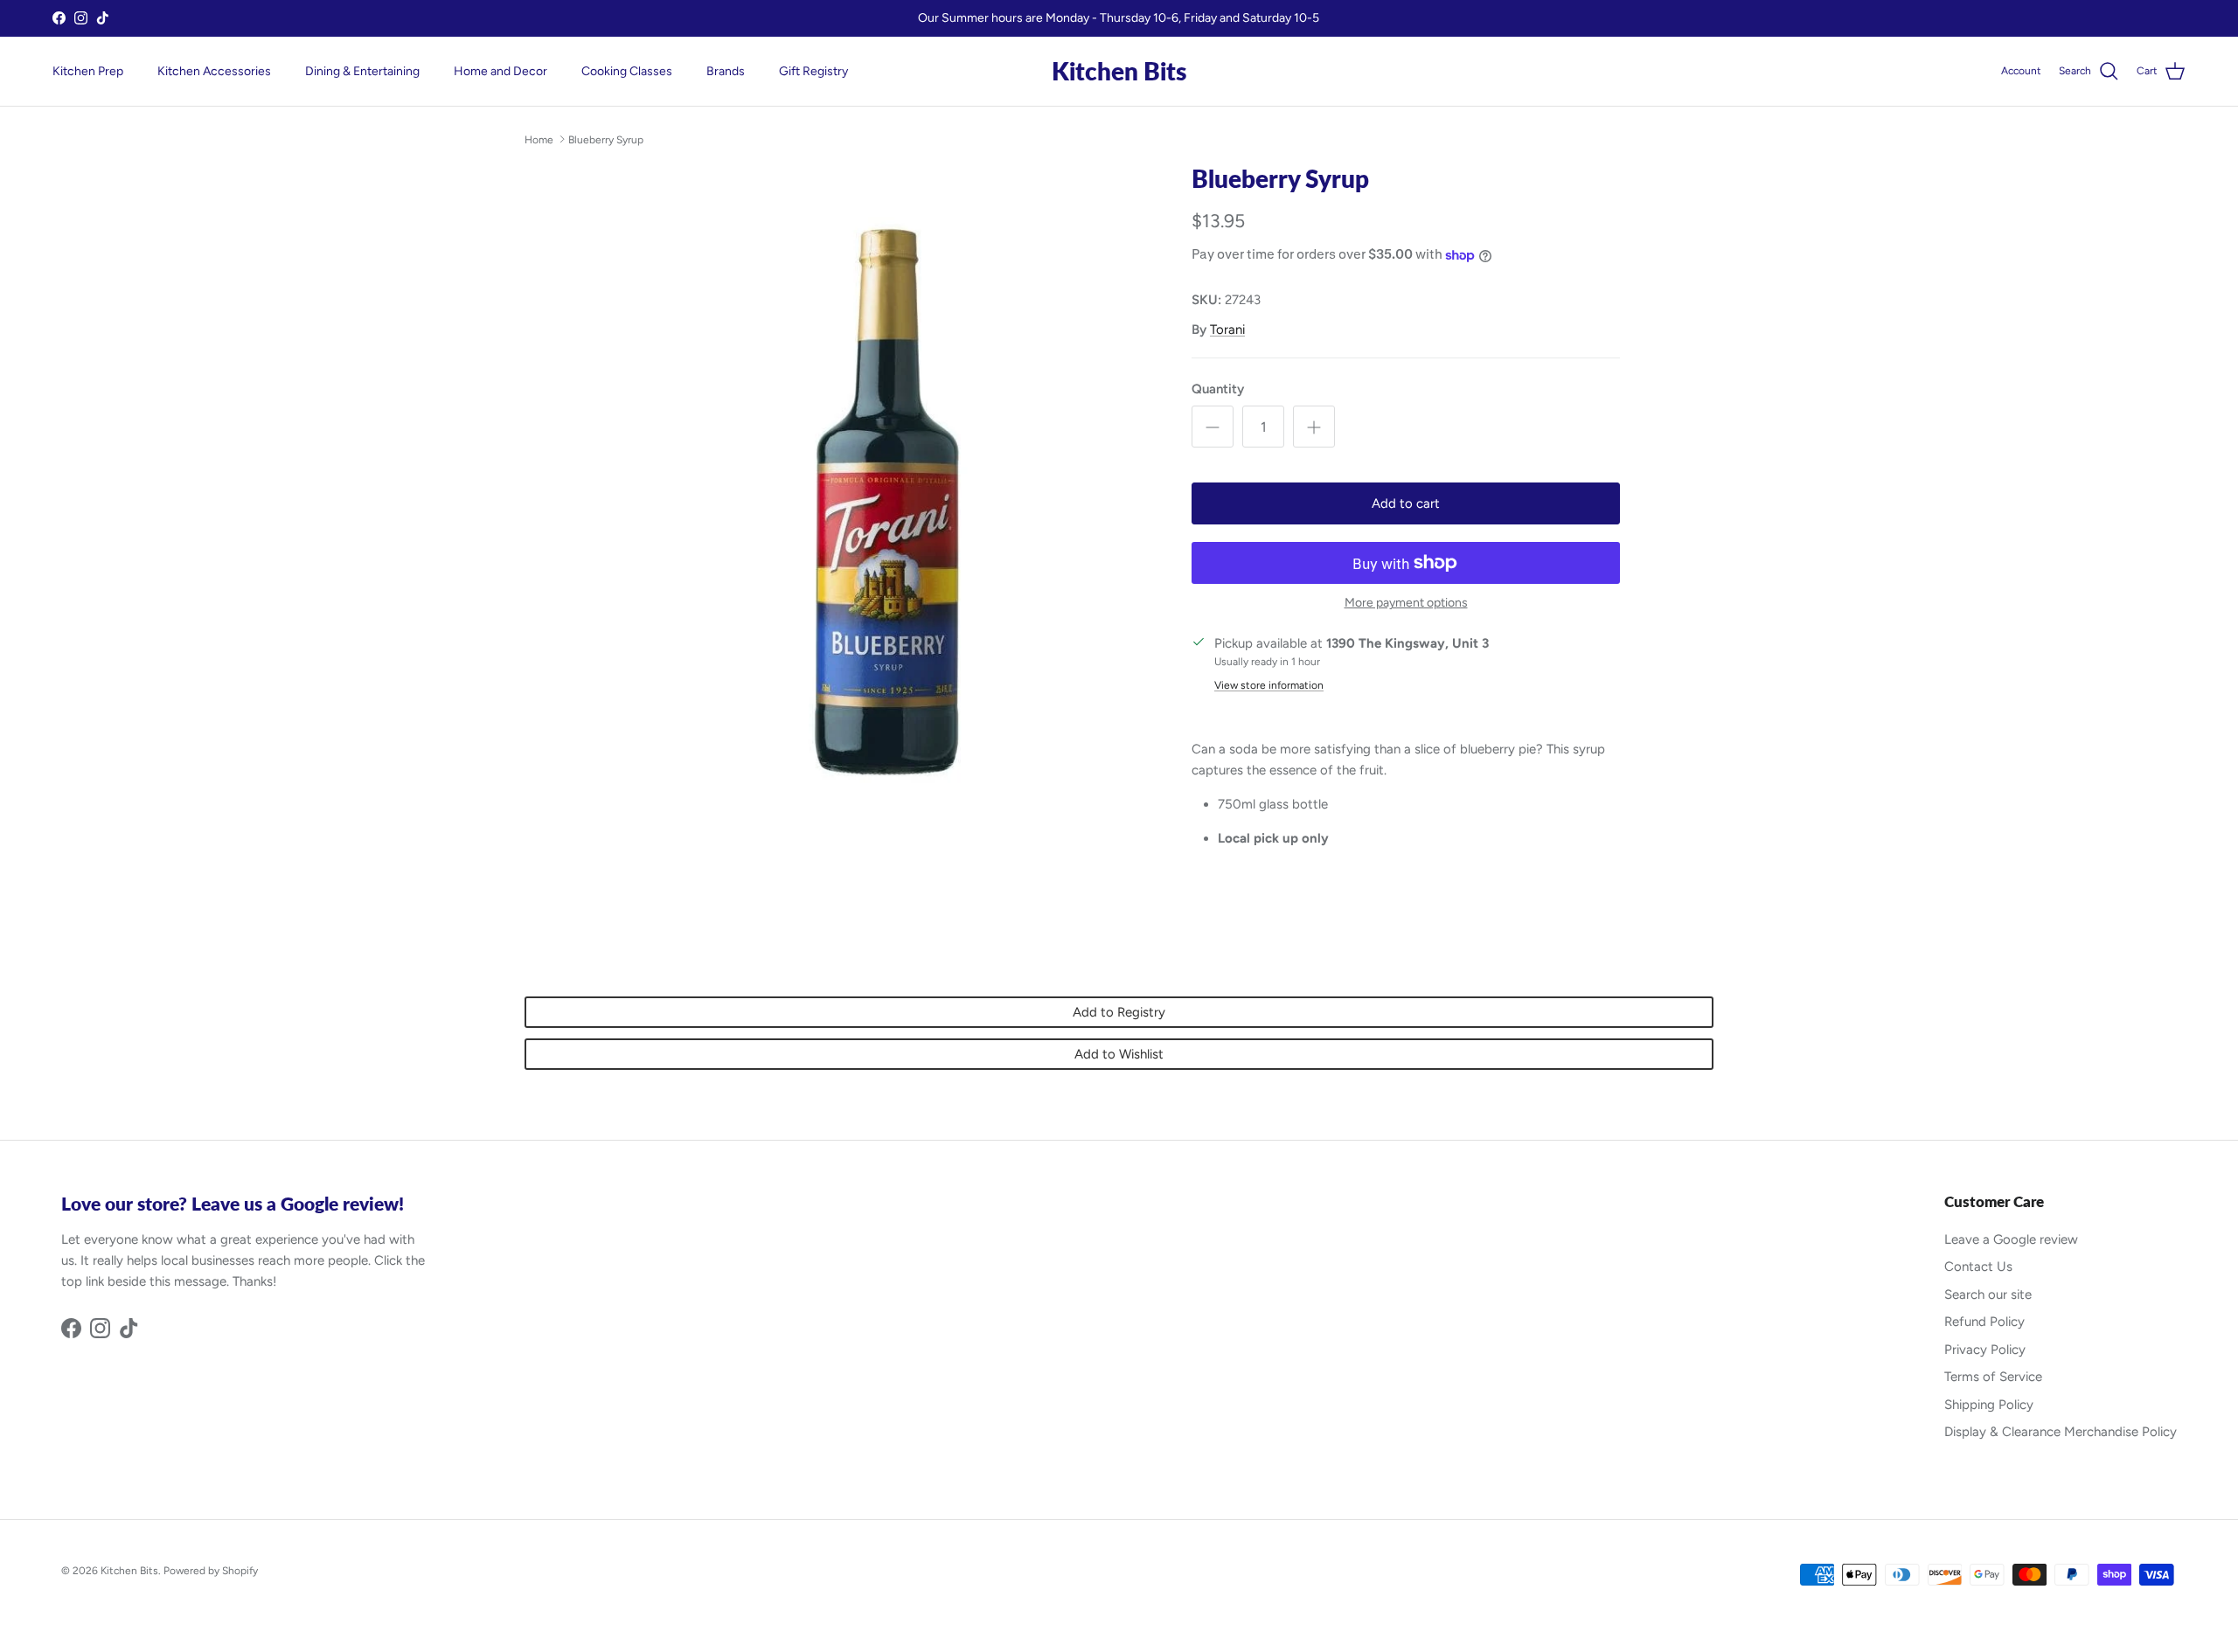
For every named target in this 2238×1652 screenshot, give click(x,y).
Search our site (1988, 1295)
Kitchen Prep (88, 71)
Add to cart (1406, 503)
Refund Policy (1984, 1322)
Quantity (1218, 389)
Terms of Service (1993, 1377)
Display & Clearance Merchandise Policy (2061, 1432)
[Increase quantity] (1314, 427)
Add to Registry (1119, 1012)
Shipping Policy (1989, 1405)
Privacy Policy (1985, 1350)
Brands (726, 71)
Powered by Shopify (211, 1571)
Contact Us (1978, 1267)
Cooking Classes (627, 71)
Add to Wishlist (1119, 1054)
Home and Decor (500, 71)
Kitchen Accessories (214, 71)
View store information (1269, 685)
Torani (1227, 330)
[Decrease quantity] (1213, 427)
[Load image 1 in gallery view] (886, 500)
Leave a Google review (2011, 1239)
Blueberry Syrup (606, 139)
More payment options (1406, 603)
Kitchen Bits (129, 1571)
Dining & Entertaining (362, 71)
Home (539, 139)
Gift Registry (813, 71)
